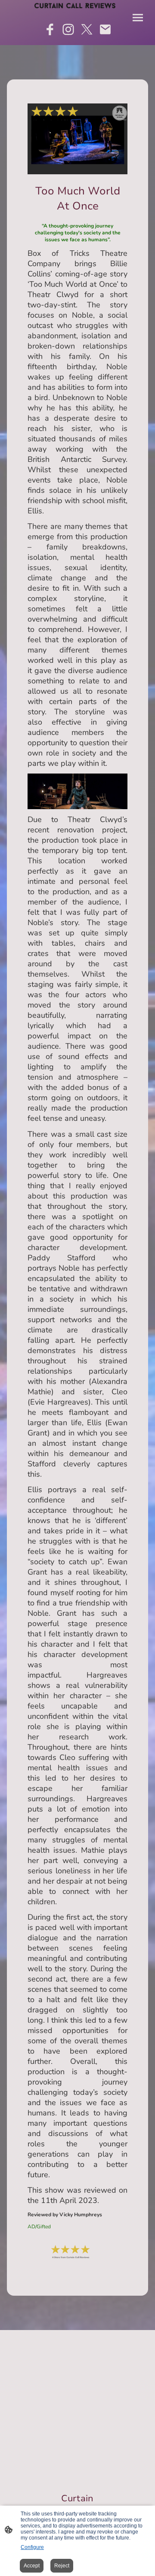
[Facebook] (50, 29)
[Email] (105, 29)
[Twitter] (87, 29)
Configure (32, 2547)
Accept (32, 2566)
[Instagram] (68, 29)
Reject (62, 2566)
